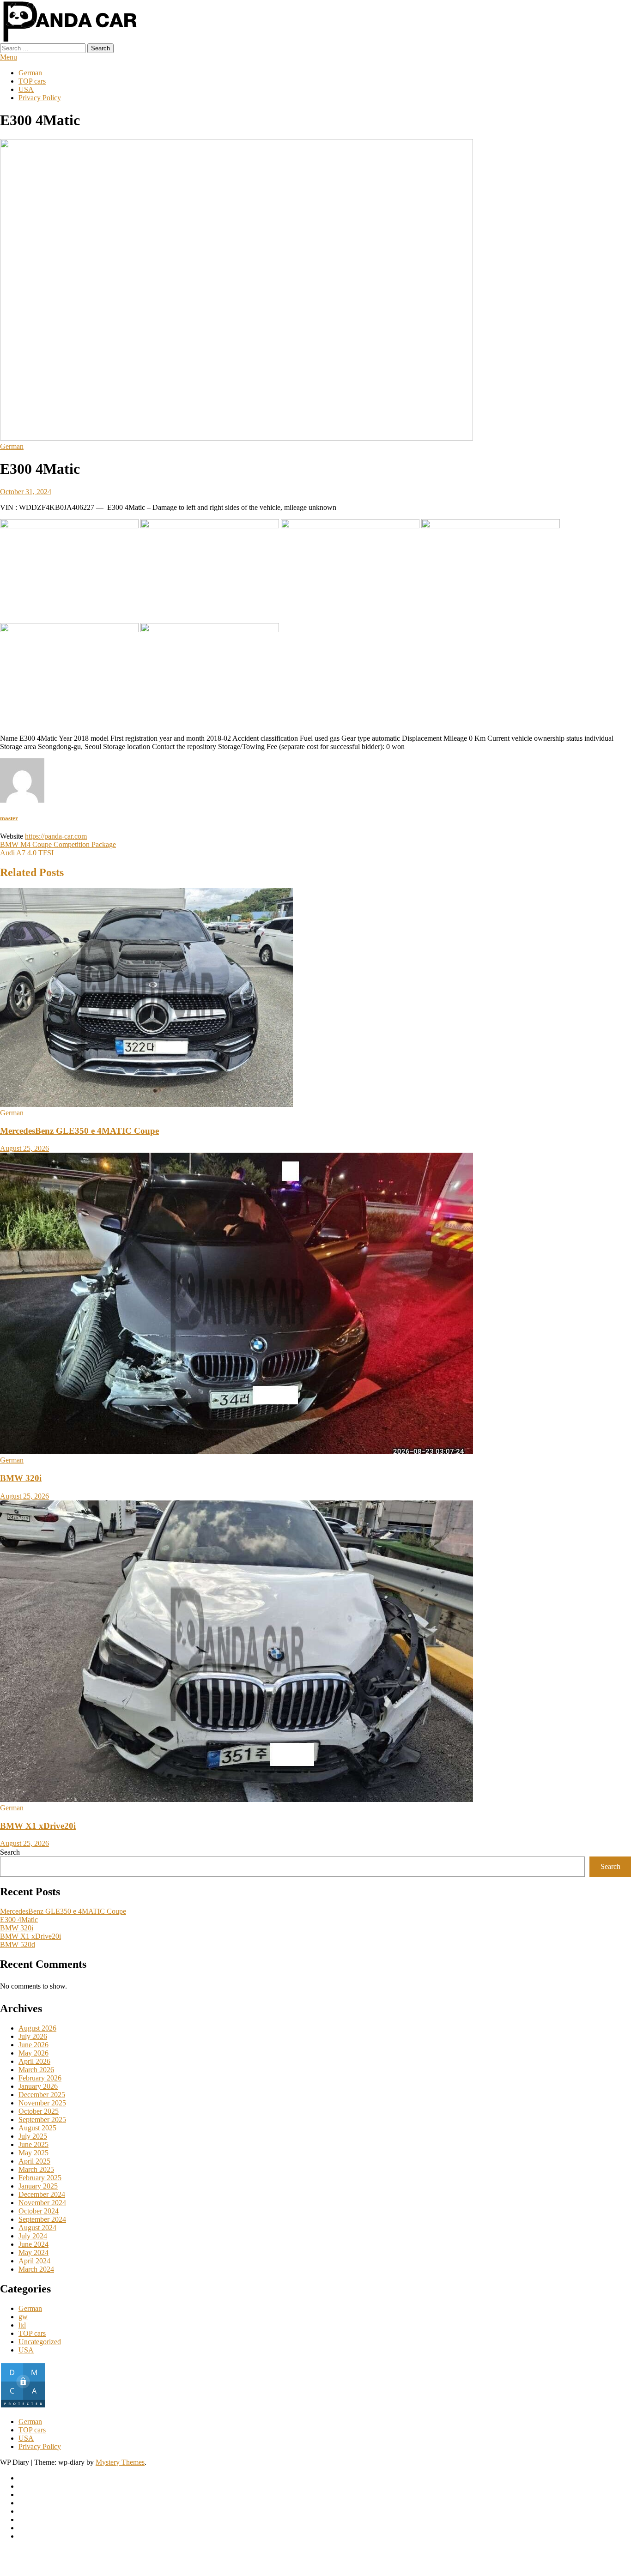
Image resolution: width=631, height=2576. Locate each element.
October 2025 (39, 2111)
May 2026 (33, 2053)
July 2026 (33, 2036)
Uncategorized (40, 2342)
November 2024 (42, 2203)
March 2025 (36, 2169)
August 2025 (37, 2128)
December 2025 (42, 2095)
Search (10, 1852)
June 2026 (33, 2045)
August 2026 (37, 2028)
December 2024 (42, 2194)
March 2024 (36, 2269)
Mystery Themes (120, 2462)
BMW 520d (18, 1944)
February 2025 (40, 2178)
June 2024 (33, 2244)
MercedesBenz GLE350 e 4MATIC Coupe (79, 1131)
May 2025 (33, 2153)
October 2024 (39, 2211)
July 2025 (33, 2136)
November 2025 (42, 2103)
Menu (9, 57)
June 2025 (33, 2144)
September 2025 (42, 2119)
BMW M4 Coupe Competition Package (58, 844)
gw (23, 2317)
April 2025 (34, 2161)
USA (26, 89)
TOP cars (32, 81)
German (30, 73)
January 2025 (38, 2186)
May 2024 (33, 2252)
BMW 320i (21, 1478)
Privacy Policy (40, 98)
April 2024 (34, 2261)
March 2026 (36, 2070)
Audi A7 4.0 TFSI (27, 853)
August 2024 (37, 2228)
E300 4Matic (19, 1920)
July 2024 (33, 2236)
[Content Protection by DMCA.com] (23, 2406)
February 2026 (40, 2078)
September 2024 (42, 2219)
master (9, 818)
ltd (22, 2325)
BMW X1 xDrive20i (38, 1826)
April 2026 (34, 2061)
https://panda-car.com (56, 836)
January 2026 (38, 2086)
